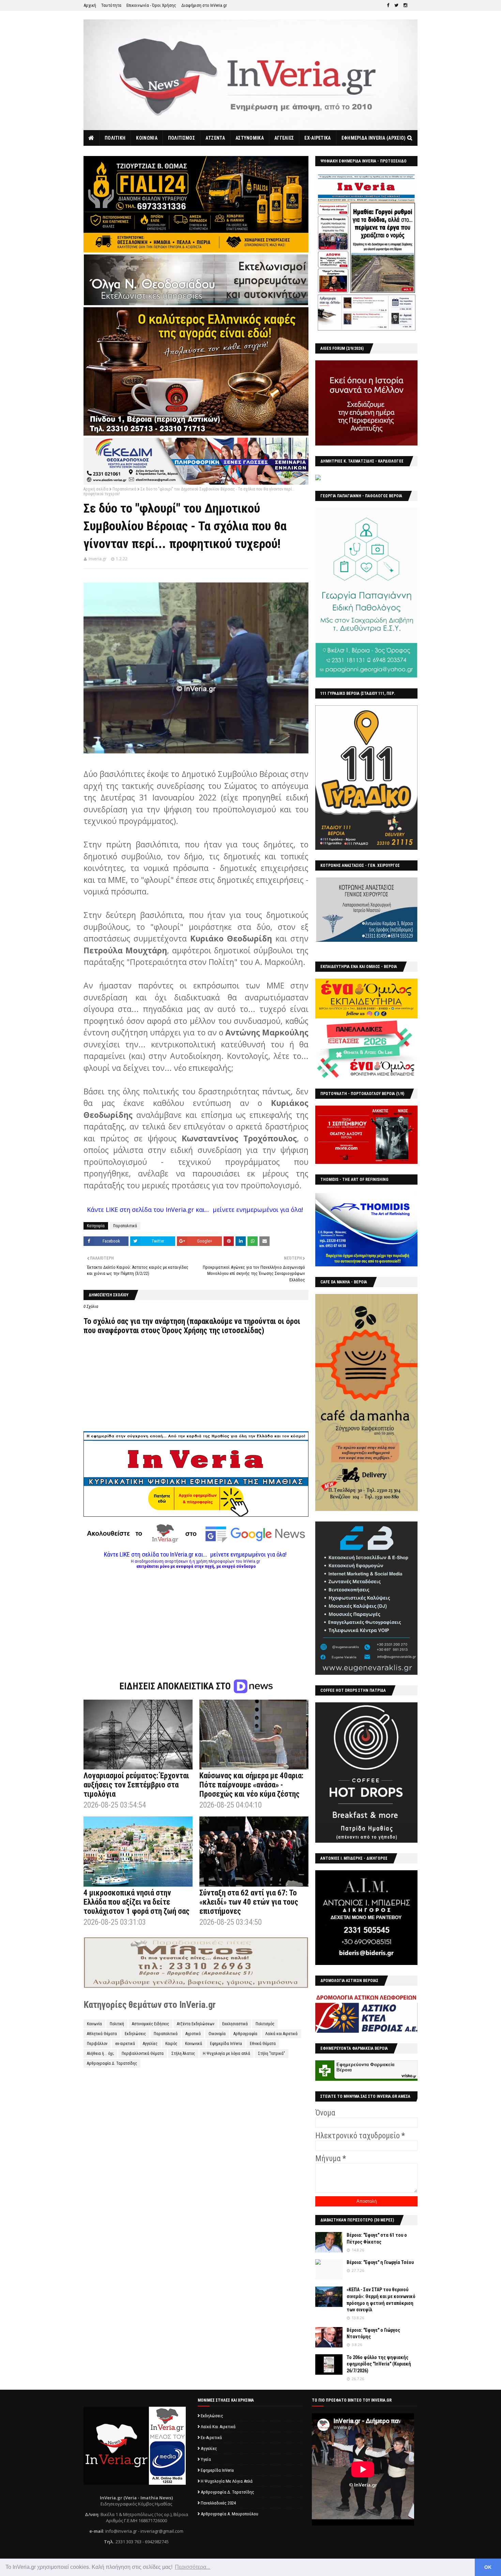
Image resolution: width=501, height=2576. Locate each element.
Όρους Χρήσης (185, 1331)
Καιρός (171, 2044)
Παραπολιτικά (124, 489)
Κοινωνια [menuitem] (147, 138)
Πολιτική (117, 2024)
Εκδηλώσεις (135, 2034)
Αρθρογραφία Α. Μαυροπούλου (230, 2514)
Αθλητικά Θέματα (102, 2034)
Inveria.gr (98, 559)
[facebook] (388, 5)
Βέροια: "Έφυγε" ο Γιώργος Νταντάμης (373, 2333)
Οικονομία (217, 2034)
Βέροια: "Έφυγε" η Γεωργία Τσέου (380, 2262)
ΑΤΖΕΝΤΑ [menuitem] (215, 138)
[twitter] (396, 5)
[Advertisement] (196, 1617)
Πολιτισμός (265, 2024)
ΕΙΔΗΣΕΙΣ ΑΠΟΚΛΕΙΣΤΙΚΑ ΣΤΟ (176, 1686)
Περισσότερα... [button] (193, 2567)
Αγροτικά (193, 2034)
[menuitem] (92, 138)
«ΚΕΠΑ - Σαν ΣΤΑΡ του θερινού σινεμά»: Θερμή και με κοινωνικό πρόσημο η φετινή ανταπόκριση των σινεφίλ (381, 2300)
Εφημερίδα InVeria (226, 2044)
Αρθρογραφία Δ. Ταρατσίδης (112, 2063)
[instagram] (405, 5)
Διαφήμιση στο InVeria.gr (204, 5)
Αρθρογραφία (245, 2034)
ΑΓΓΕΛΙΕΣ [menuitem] (284, 138)
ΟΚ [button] (488, 2567)
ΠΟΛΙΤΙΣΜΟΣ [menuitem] (181, 138)
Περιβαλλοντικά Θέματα (143, 2054)
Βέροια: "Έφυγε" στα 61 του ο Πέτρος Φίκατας (377, 2238)
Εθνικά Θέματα (263, 2044)
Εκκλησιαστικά (235, 2024)
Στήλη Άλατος (183, 2054)
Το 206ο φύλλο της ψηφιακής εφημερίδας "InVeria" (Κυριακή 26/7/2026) (379, 2364)
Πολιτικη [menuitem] (115, 138)
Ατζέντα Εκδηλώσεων (196, 2024)
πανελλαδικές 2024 (218, 2503)
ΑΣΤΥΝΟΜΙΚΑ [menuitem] (250, 138)
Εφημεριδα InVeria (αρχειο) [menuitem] (374, 138)
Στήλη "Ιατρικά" (271, 2054)
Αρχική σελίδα (96, 489)
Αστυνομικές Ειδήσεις (150, 2024)
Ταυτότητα (111, 5)
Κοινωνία (94, 2024)
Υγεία (206, 2459)
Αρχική (90, 5)
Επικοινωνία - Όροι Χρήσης (151, 5)
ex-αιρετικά (125, 2044)
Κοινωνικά (194, 2044)
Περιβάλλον (97, 2044)
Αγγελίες (150, 2044)
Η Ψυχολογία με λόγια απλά (226, 2054)
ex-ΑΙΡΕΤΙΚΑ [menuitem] (317, 138)
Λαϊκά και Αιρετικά (281, 2034)
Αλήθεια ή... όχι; (100, 2054)
